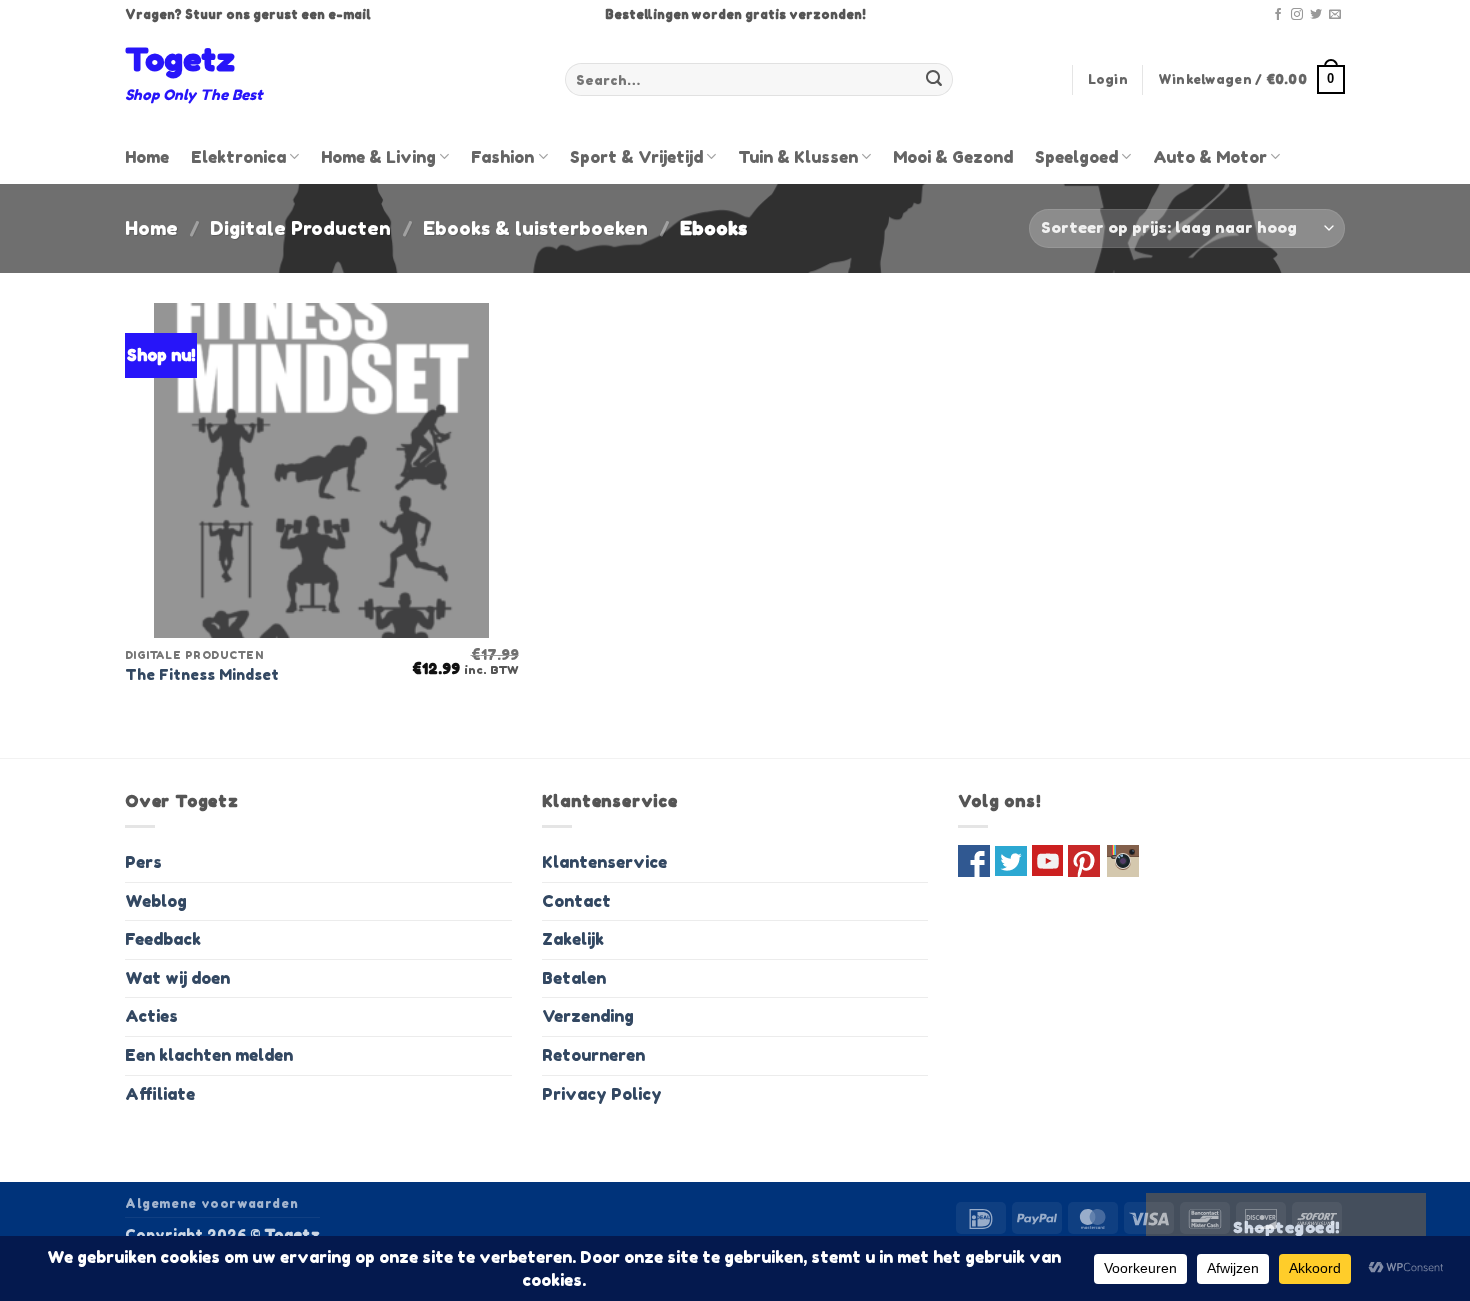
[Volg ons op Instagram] (1297, 15)
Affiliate (160, 1094)
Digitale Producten (300, 228)
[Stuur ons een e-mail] (1335, 15)
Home (147, 157)
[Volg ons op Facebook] (1278, 15)
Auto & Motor (1210, 157)
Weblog (156, 901)
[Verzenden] (934, 80)
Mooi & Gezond (953, 157)
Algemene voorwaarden (211, 1203)
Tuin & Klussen (798, 157)
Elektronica (238, 157)
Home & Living (378, 157)
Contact (576, 901)
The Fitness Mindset (202, 674)
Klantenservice (604, 862)
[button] (1108, 80)
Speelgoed (1076, 157)
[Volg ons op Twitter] (1316, 15)
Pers (143, 862)
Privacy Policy (602, 1094)
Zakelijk (573, 939)
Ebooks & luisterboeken (535, 228)
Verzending (588, 1016)
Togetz (180, 60)
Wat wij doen (177, 978)
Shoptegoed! (1286, 1227)
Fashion (502, 157)
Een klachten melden (209, 1055)
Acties (151, 1016)
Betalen (574, 978)
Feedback (163, 939)
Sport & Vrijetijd (636, 157)
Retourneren (593, 1055)
